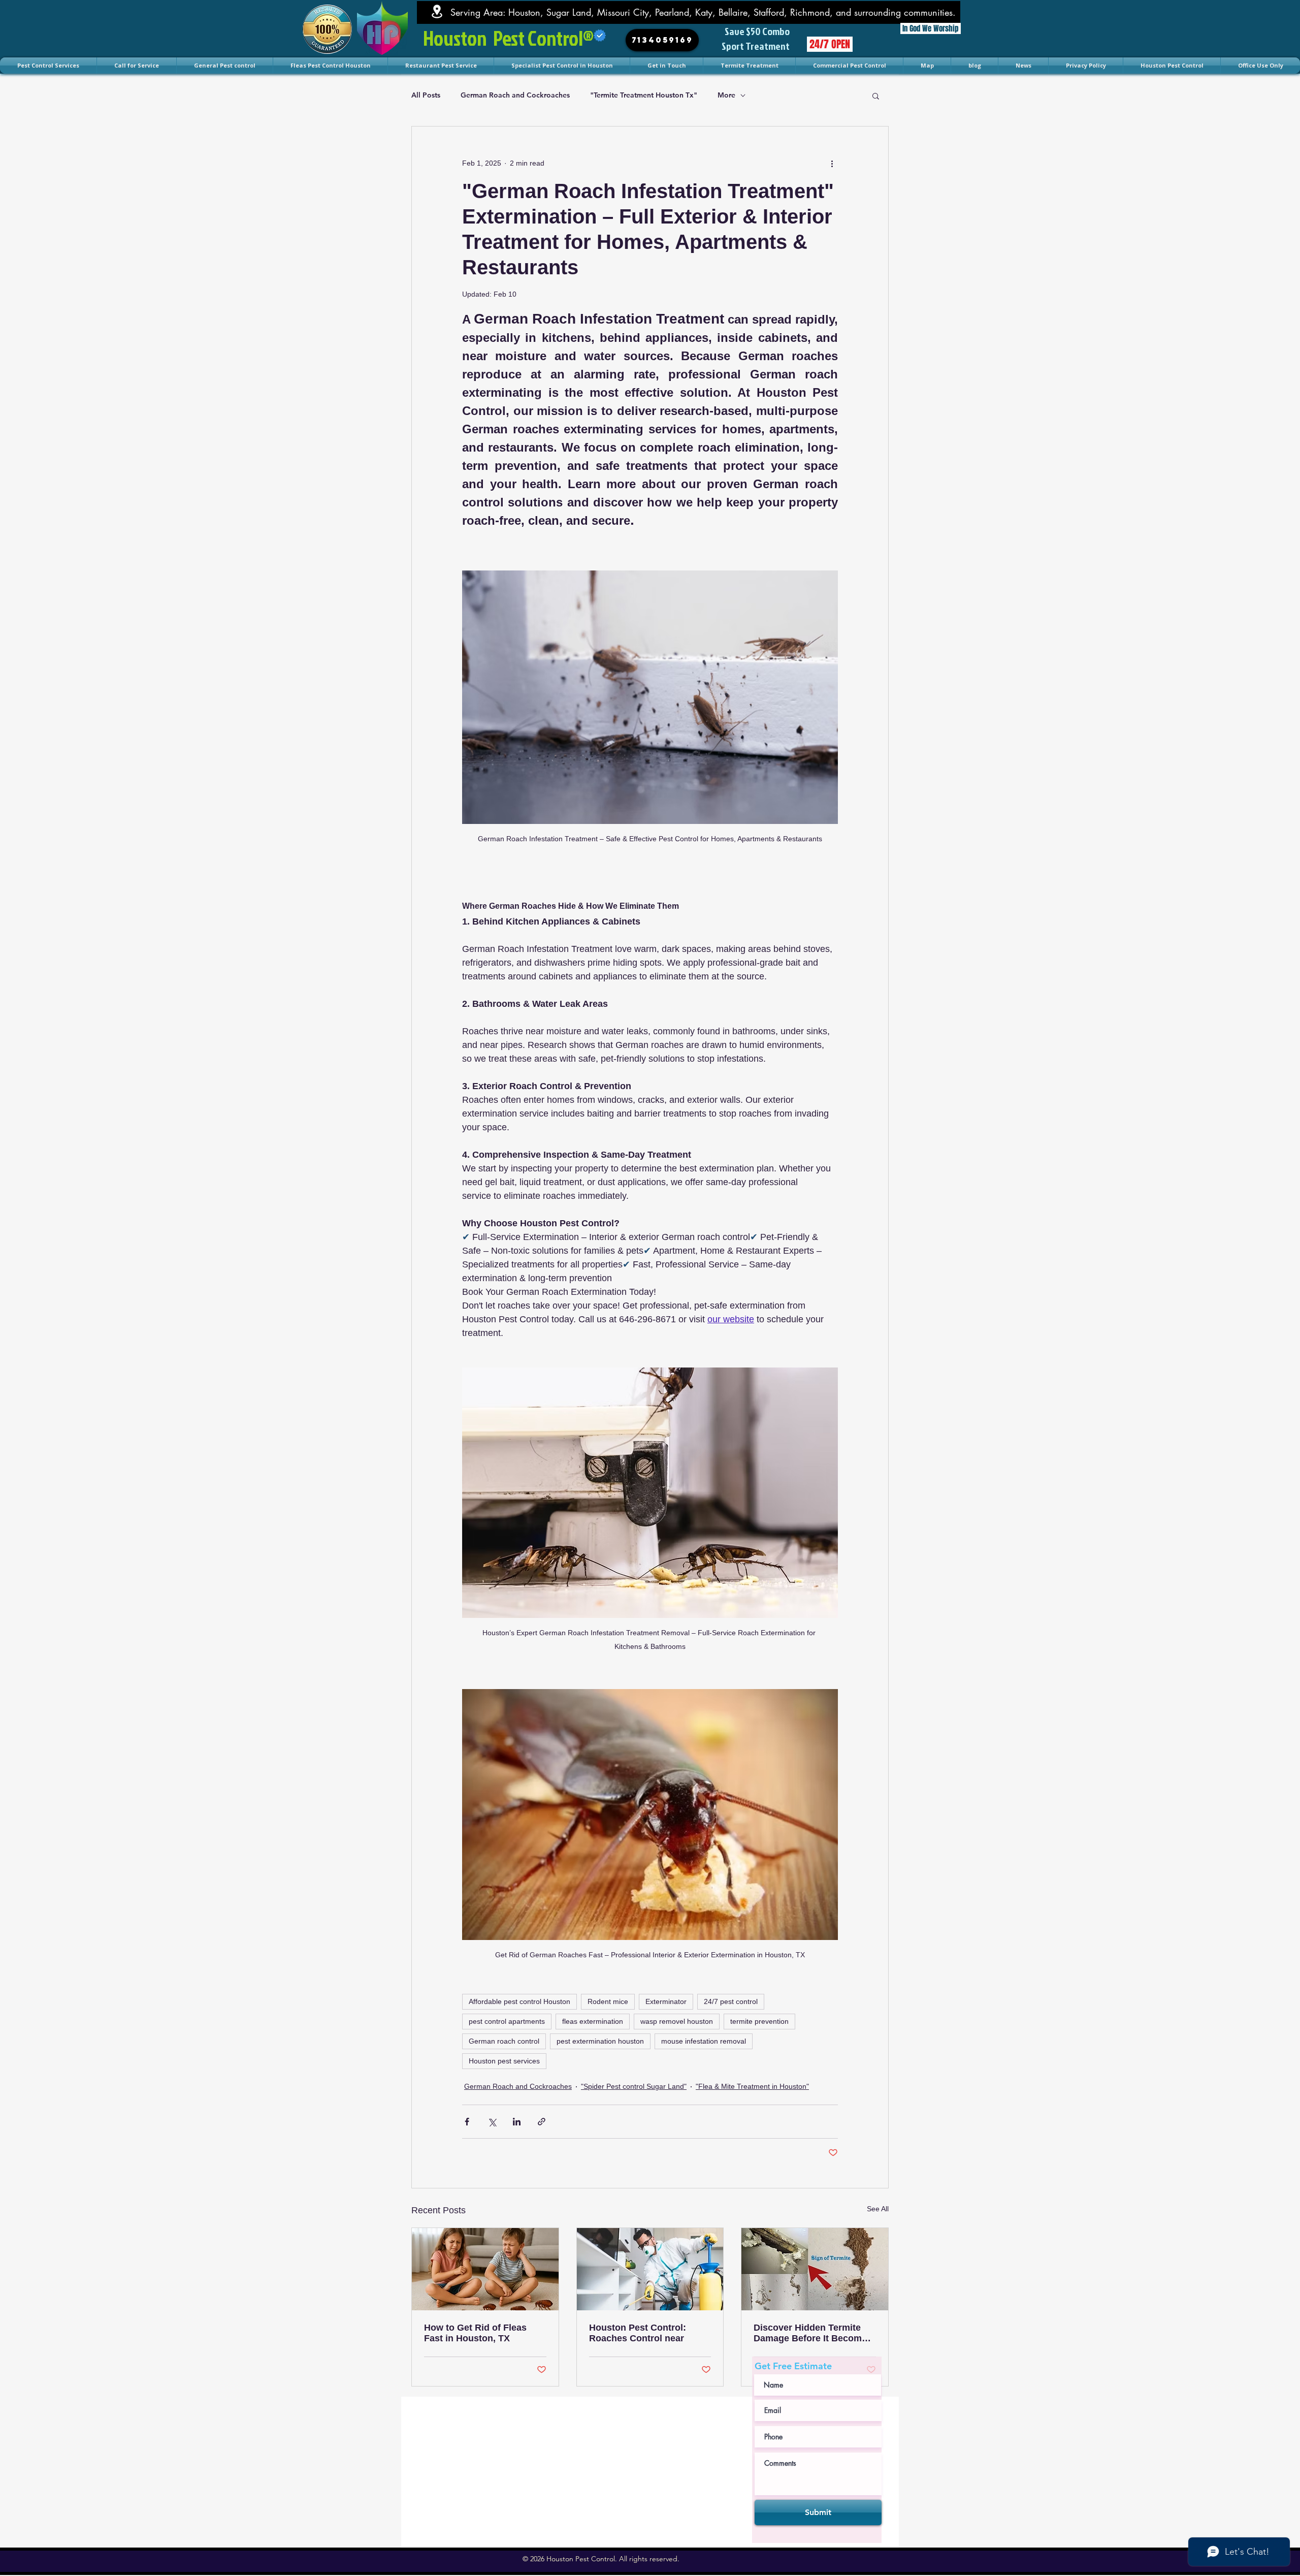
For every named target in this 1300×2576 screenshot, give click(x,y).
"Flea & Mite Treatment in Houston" (752, 2086)
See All (878, 2209)
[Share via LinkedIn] (517, 2122)
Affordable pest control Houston (519, 2001)
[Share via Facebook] (467, 2122)
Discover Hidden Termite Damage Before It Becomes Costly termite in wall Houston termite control (813, 2333)
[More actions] (832, 163)
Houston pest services (504, 2061)
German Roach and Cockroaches (515, 95)
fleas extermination (593, 2021)
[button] (876, 96)
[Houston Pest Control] (485, 2269)
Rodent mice (608, 2001)
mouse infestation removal (704, 2041)
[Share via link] (542, 2122)
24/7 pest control (731, 2001)
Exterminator (666, 2001)
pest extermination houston (600, 2041)
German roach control (504, 2041)
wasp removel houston (677, 2021)
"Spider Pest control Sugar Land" (634, 2086)
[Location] (437, 11)
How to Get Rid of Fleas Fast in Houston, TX (475, 2333)
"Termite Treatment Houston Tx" (644, 95)
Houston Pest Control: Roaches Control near (638, 2333)
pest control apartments (507, 2021)
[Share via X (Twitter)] (492, 2122)
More (726, 95)
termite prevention (759, 2021)
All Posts (426, 95)
